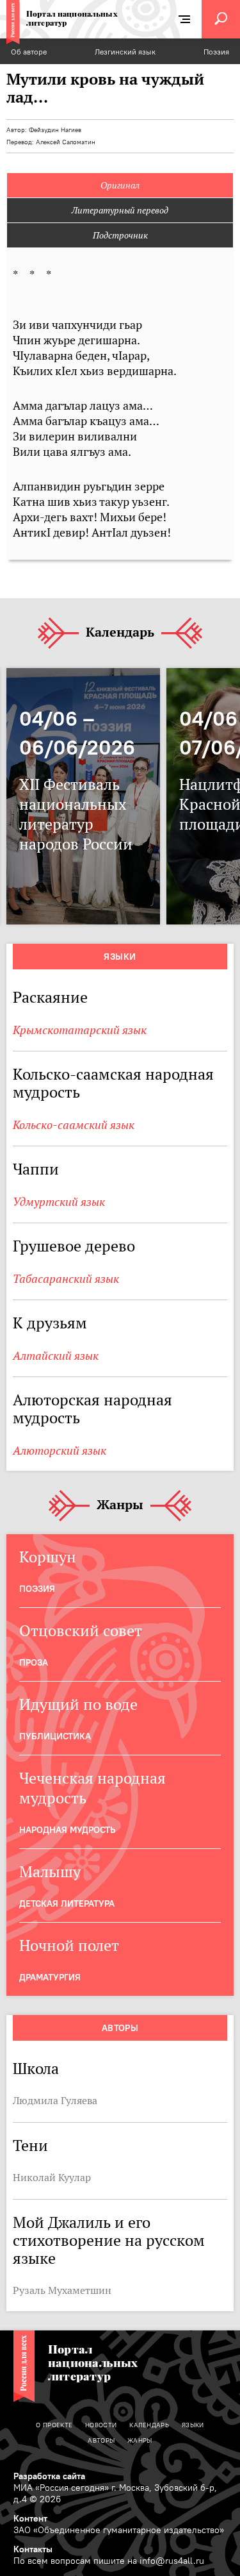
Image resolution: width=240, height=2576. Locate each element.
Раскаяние (50, 997)
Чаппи (36, 1169)
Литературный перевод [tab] (120, 210)
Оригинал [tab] (120, 185)
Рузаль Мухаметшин (62, 2290)
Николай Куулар (52, 2177)
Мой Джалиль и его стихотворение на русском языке (109, 2240)
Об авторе (29, 52)
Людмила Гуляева (55, 2100)
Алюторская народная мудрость (92, 1409)
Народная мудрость (67, 1830)
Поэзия (216, 52)
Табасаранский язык (66, 1279)
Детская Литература (67, 1903)
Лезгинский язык (125, 52)
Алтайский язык (56, 1356)
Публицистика (55, 1736)
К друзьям (50, 1323)
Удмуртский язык (59, 1202)
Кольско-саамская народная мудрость (113, 1083)
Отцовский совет (81, 1631)
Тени (30, 2145)
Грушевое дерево (74, 1246)
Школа (36, 2069)
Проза (34, 1662)
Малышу (50, 1872)
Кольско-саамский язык (74, 1125)
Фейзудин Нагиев (55, 130)
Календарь (120, 633)
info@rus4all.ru (172, 2561)
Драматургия (50, 1977)
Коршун (48, 1557)
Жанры (120, 1505)
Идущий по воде (78, 1704)
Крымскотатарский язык (80, 1030)
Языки (120, 957)
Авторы (120, 2028)
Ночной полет (69, 1945)
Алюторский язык (60, 1451)
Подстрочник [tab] (120, 235)
